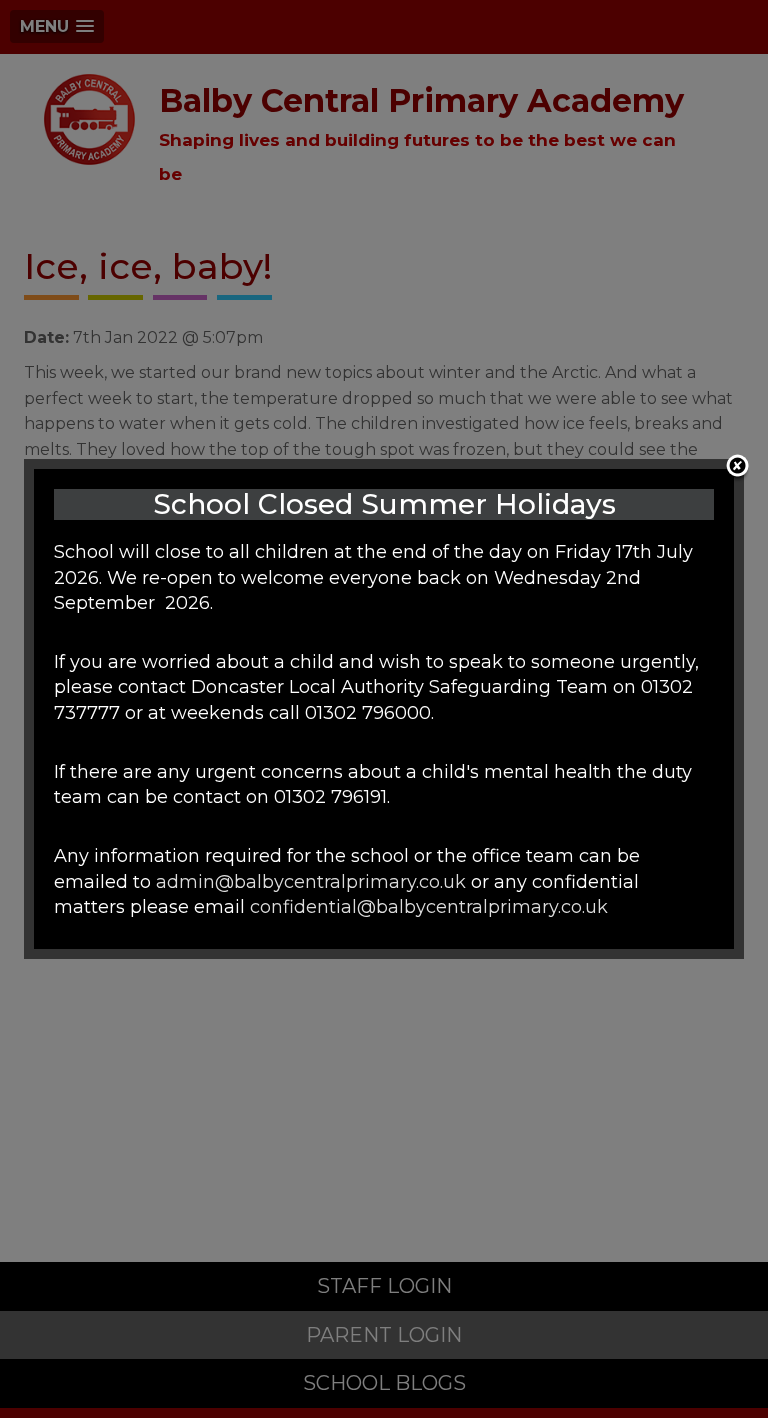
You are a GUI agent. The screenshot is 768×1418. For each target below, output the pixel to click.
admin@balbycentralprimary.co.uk (311, 882)
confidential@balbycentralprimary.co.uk (429, 907)
